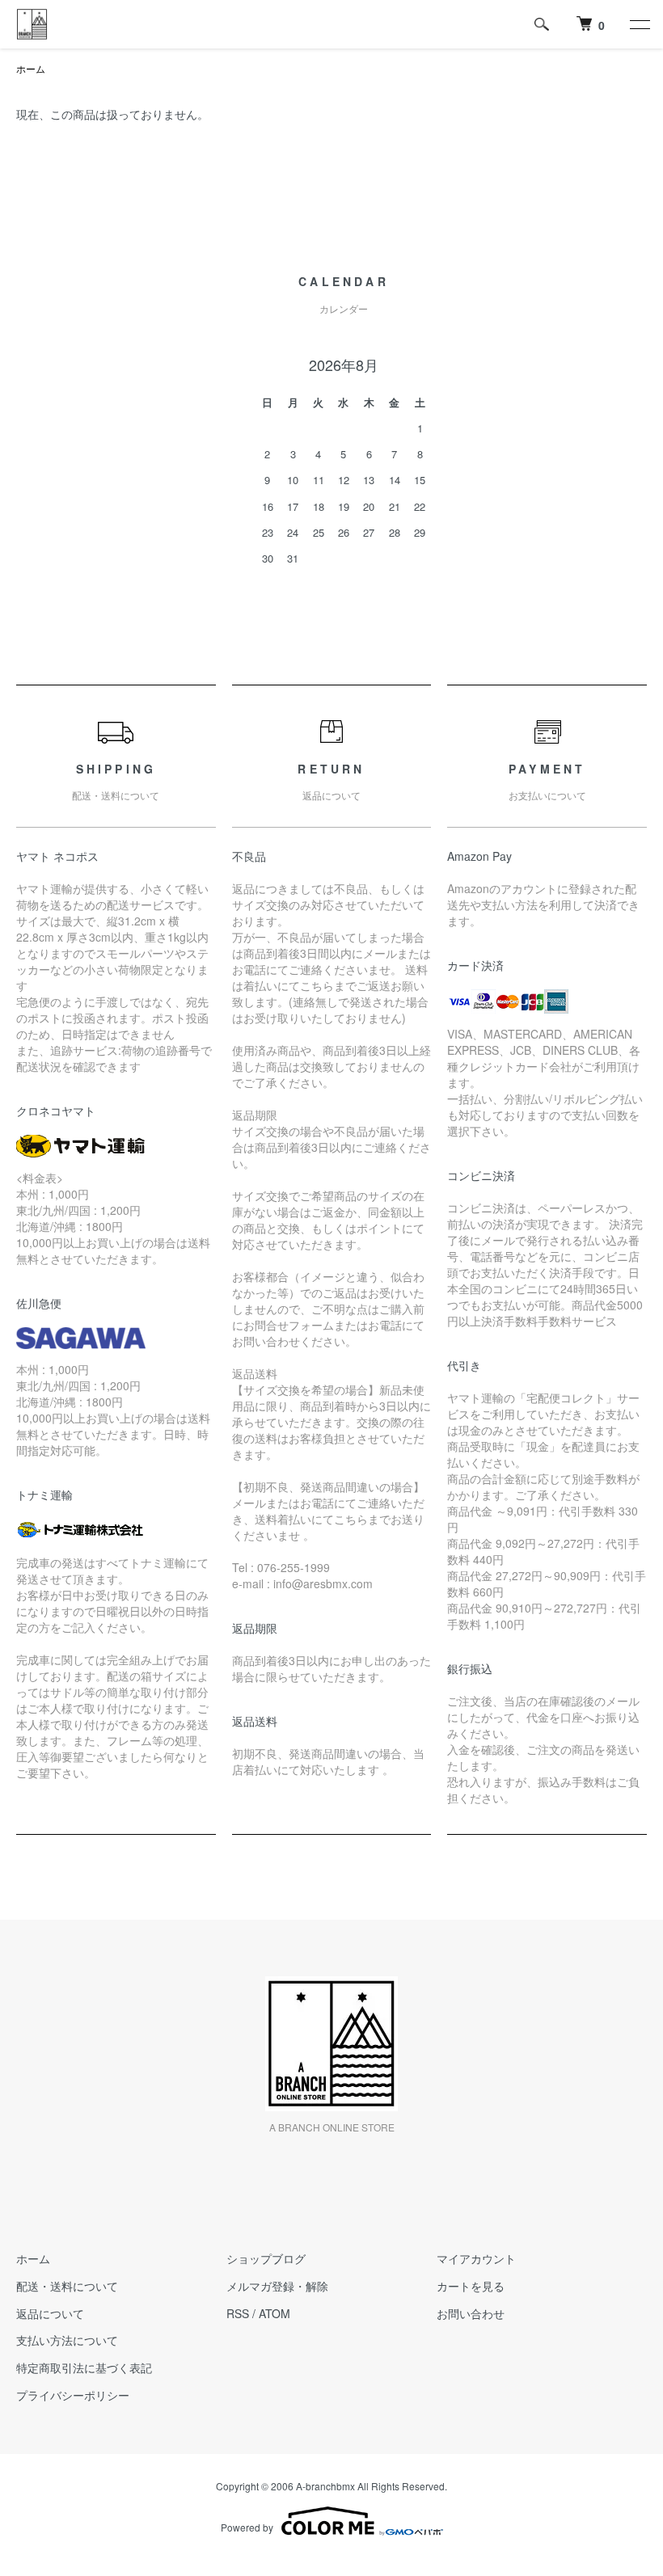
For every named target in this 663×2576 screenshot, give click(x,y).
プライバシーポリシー (73, 2395)
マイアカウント (476, 2258)
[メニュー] (639, 24)
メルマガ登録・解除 (277, 2286)
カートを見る (471, 2286)
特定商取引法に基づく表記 (84, 2367)
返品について (50, 2313)
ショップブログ (266, 2258)
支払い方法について (67, 2340)
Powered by (247, 2527)
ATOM (274, 2313)
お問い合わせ (471, 2313)
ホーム (31, 68)
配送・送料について (67, 2286)
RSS (238, 2313)
